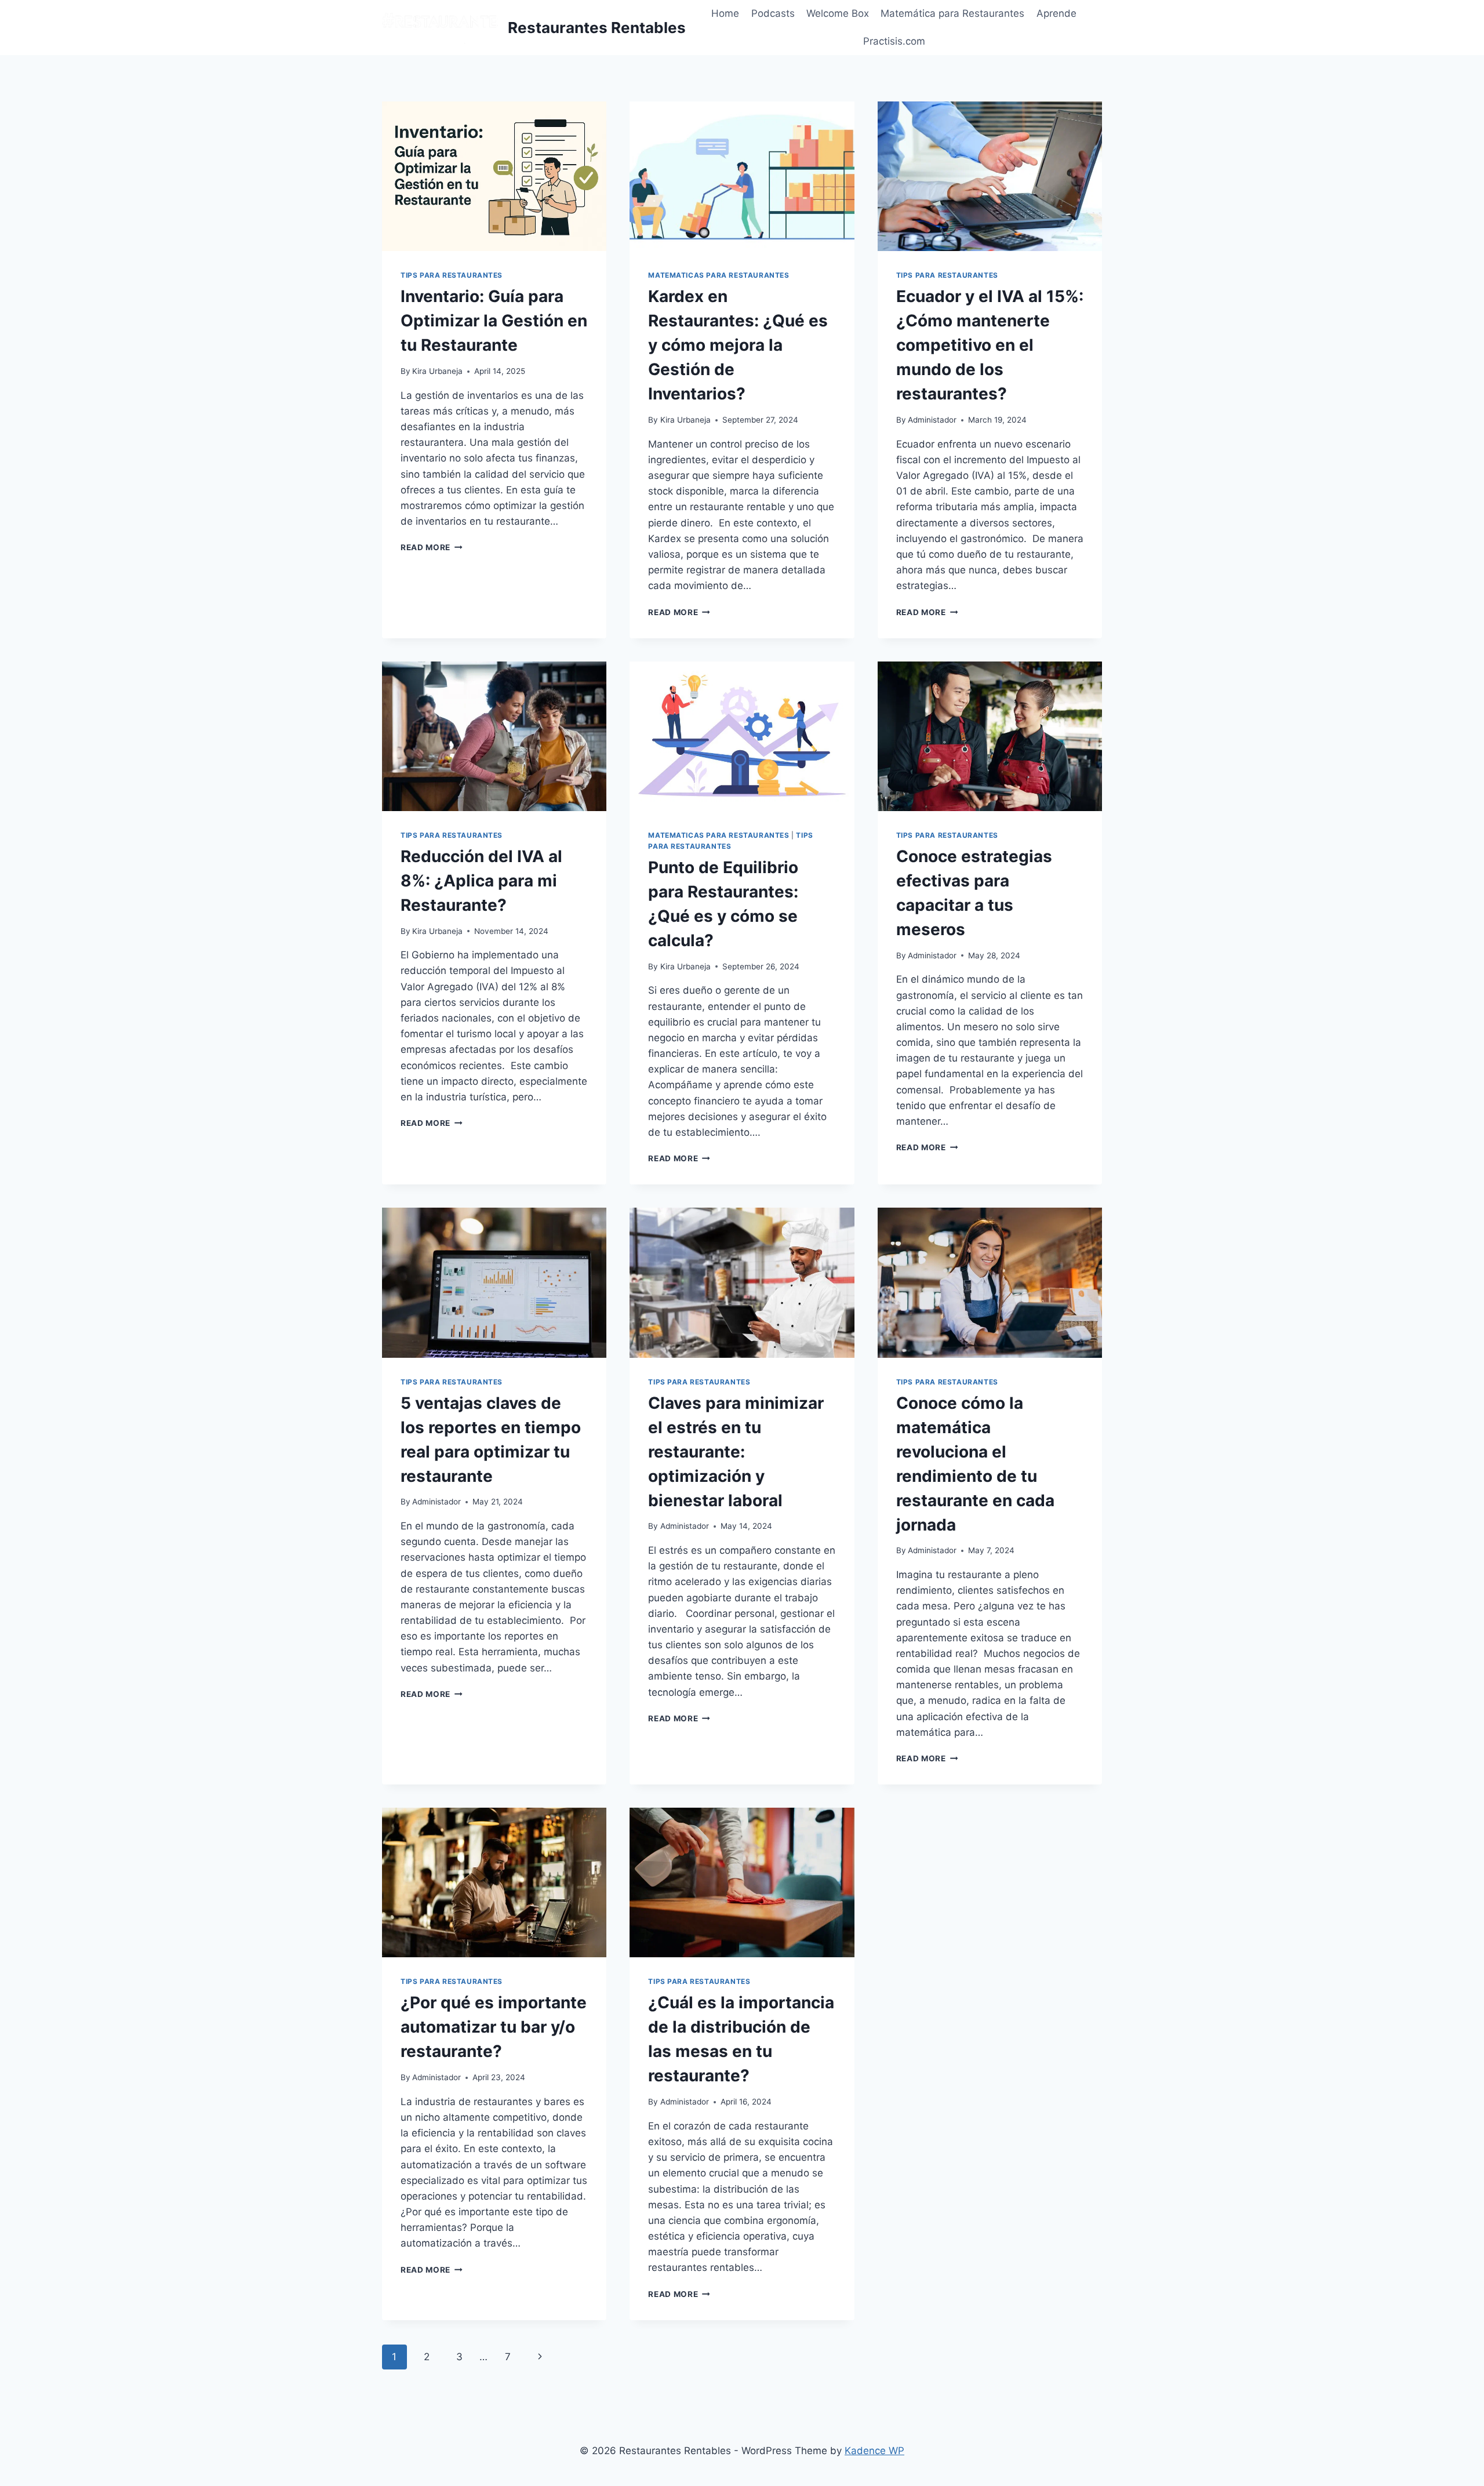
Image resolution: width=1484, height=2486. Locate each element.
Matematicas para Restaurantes (719, 275)
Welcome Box (838, 13)
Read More (432, 547)
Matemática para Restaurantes (952, 13)
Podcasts (773, 13)
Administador (932, 420)
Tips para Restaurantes (452, 275)
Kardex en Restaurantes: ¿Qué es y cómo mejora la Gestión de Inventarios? (738, 345)
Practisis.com (894, 41)
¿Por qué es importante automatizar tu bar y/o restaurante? (494, 2027)
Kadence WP (874, 2451)
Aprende (1056, 13)
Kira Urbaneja (437, 371)
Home (725, 13)
